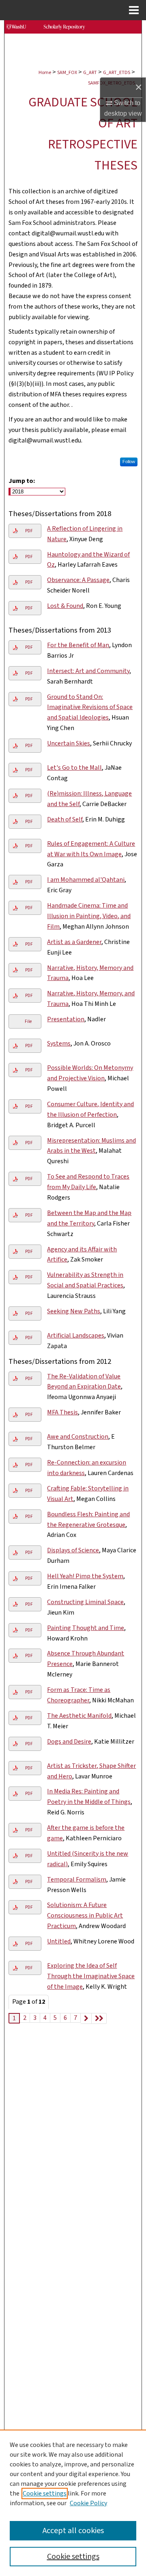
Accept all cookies (73, 2531)
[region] (73, 2503)
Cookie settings (45, 2493)
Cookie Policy (88, 2503)
